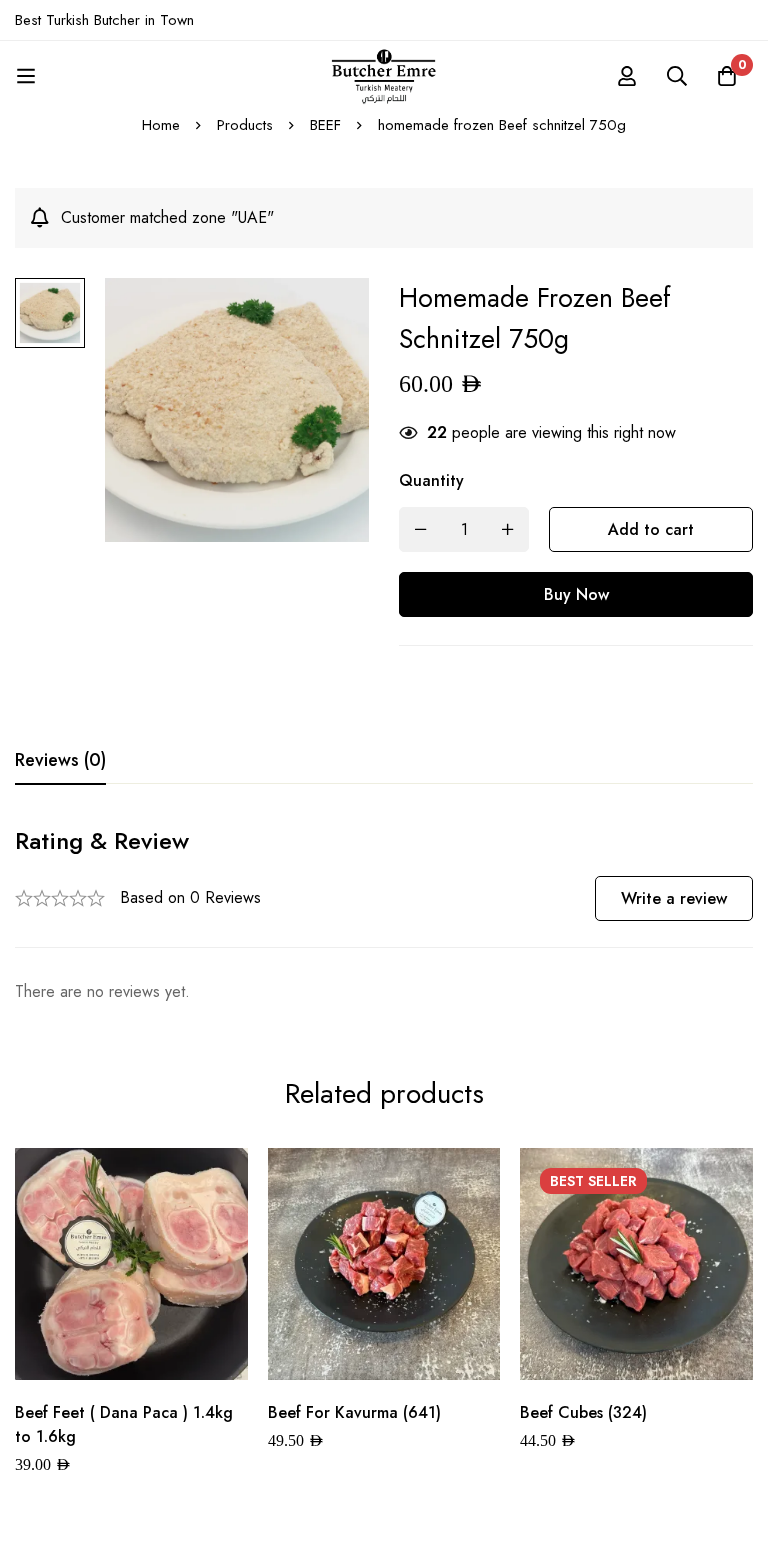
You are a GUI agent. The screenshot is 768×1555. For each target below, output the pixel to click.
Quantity (431, 480)
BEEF (325, 125)
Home (161, 125)
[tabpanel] (384, 915)
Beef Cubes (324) (583, 1412)
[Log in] (627, 76)
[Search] (677, 76)
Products (245, 125)
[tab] (60, 761)
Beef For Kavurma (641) (354, 1412)
